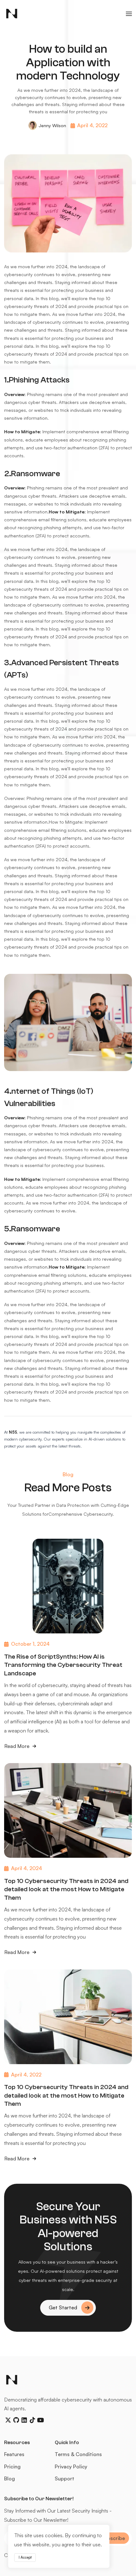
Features (14, 2454)
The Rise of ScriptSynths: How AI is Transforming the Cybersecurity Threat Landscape (63, 1665)
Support (65, 2478)
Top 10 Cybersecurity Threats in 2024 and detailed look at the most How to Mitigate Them (66, 1889)
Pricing (12, 2466)
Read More (17, 1747)
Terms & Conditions (78, 2454)
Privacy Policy (71, 2466)
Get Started (63, 2307)
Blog (9, 2478)
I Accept (25, 2557)
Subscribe (113, 2538)
